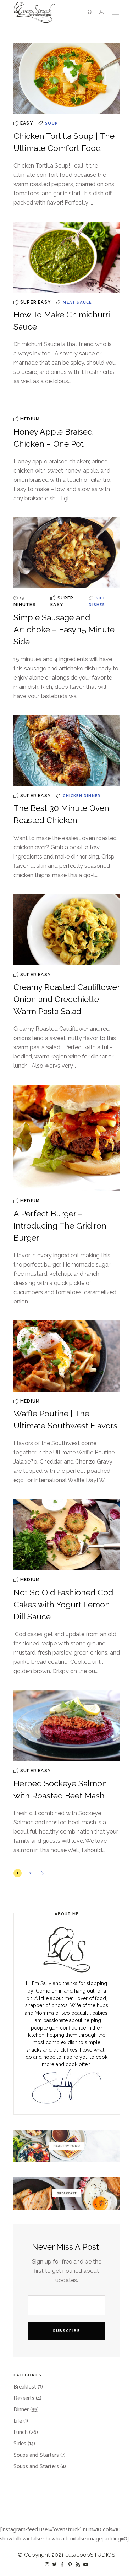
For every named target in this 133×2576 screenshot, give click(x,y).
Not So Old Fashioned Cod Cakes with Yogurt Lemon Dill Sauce (63, 1604)
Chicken (73, 796)
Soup (51, 123)
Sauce (84, 302)
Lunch (21, 2432)
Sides (20, 2444)
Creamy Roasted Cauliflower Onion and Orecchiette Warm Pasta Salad (66, 999)
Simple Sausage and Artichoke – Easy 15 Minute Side (64, 629)
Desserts (24, 2398)
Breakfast (25, 2387)
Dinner (92, 796)
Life (18, 2421)
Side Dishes (97, 602)
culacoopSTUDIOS (90, 2555)
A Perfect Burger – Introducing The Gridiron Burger (60, 1226)
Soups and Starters (36, 2455)
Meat (70, 302)
